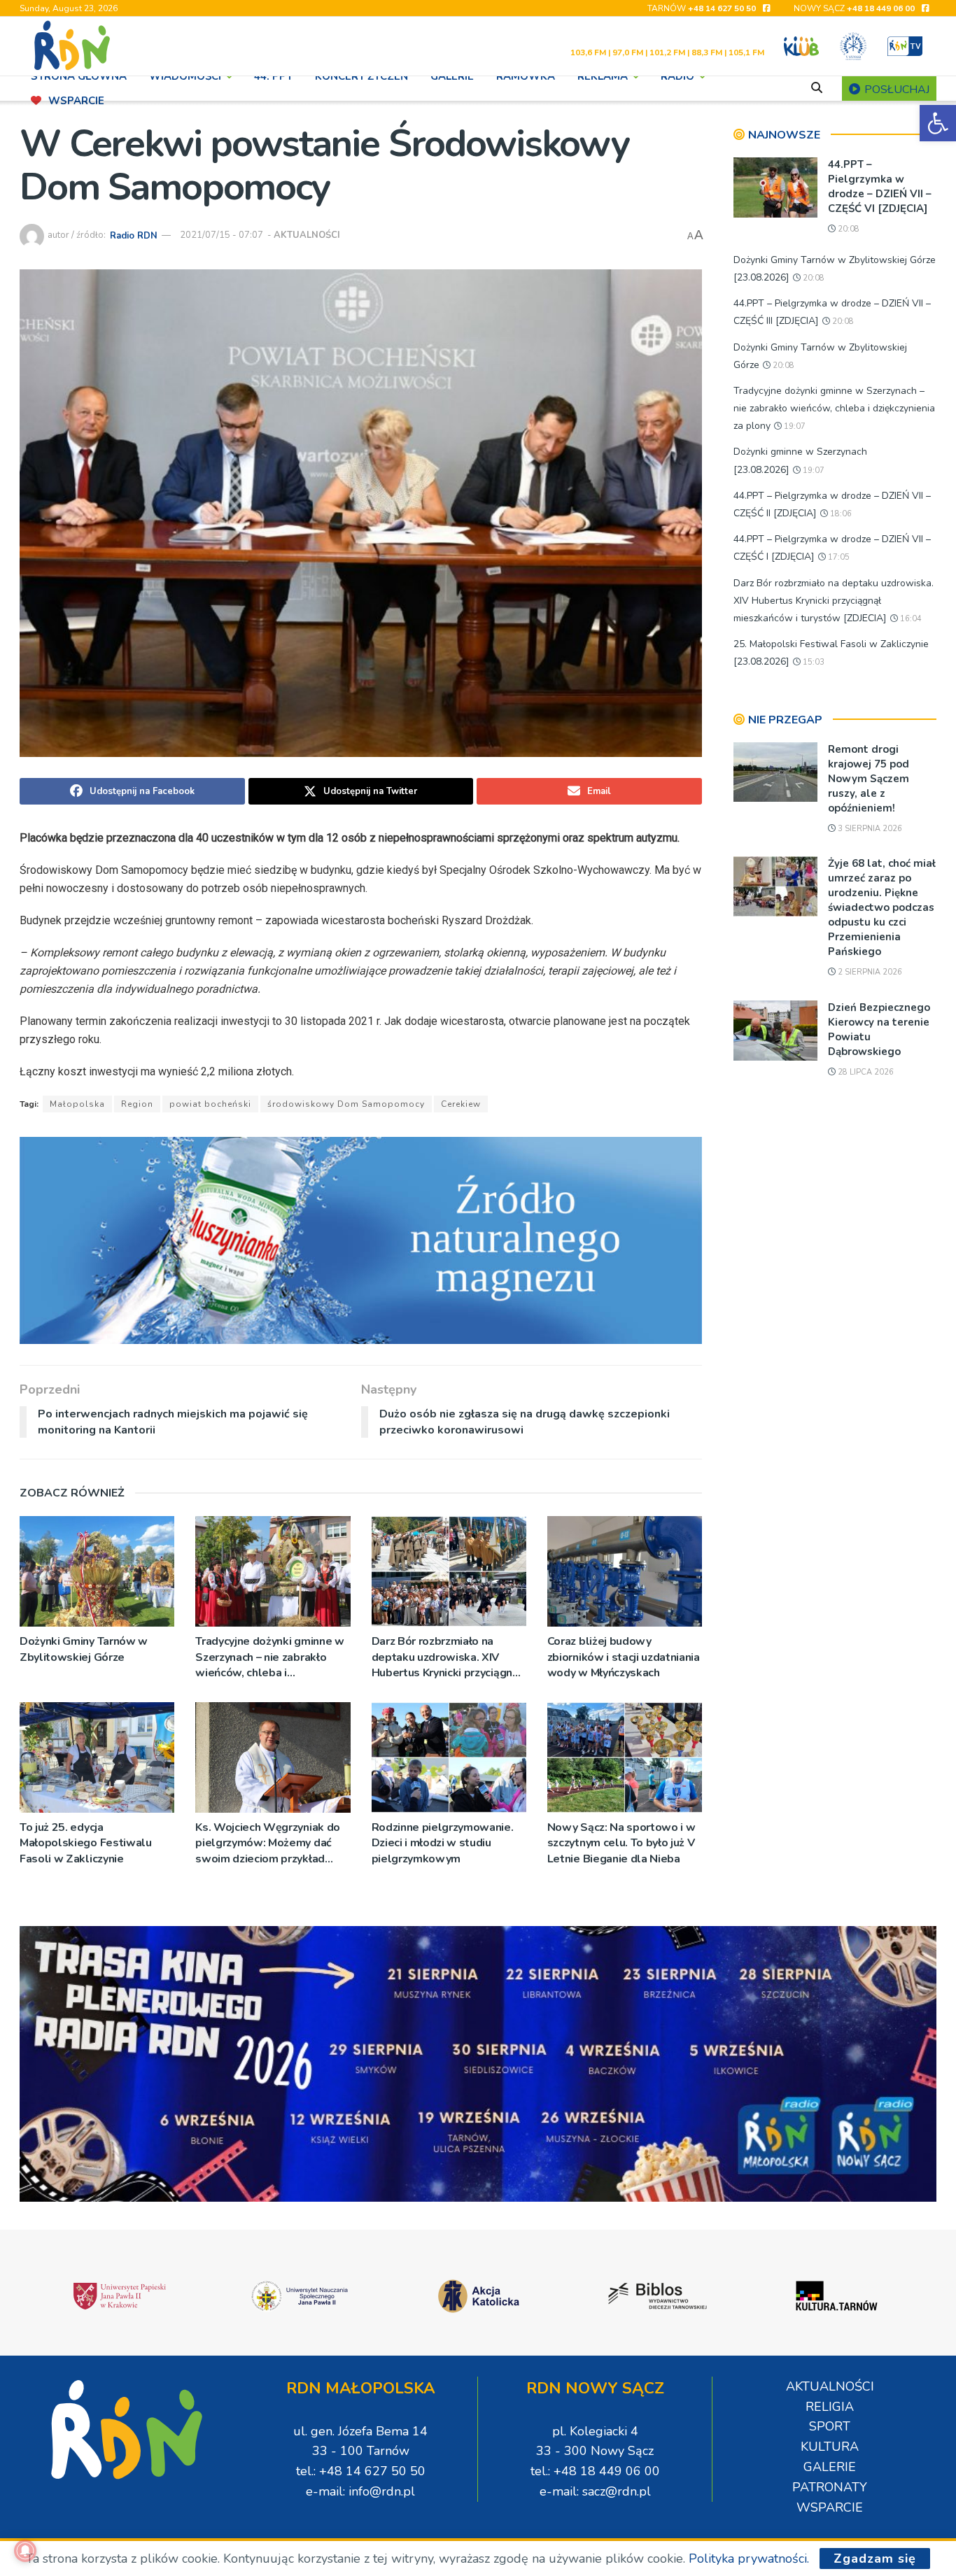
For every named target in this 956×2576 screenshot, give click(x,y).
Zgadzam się (875, 2559)
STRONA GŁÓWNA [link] (79, 76)
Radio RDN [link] (134, 235)
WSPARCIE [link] (76, 101)
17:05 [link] (838, 557)
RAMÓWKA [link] (526, 76)
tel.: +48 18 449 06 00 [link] (595, 2471)
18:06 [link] (840, 514)
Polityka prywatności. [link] (749, 2559)
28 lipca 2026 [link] (865, 1072)
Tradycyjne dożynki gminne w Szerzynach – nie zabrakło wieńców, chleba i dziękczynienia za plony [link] (269, 1657)
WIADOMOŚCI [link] (185, 76)
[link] (938, 123)
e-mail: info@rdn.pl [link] (360, 2491)
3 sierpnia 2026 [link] (869, 829)
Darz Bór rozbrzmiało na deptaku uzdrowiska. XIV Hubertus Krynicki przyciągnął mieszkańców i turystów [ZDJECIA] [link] (447, 1657)
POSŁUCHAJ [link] (895, 90)
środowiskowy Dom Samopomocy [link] (346, 1104)
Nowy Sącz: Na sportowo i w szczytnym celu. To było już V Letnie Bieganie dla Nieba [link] (621, 1843)
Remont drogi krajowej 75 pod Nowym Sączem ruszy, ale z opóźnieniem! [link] (869, 779)
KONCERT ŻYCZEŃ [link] (361, 76)
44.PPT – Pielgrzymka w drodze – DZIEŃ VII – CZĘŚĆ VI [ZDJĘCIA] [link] (880, 186)
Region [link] (137, 1104)
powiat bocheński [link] (210, 1104)
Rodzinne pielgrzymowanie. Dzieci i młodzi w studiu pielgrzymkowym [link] (443, 1843)
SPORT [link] (830, 2426)
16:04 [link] (910, 619)
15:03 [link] (813, 662)
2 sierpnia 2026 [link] (869, 972)
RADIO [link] (677, 76)
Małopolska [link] (77, 1104)
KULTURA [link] (830, 2447)
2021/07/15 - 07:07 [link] (222, 235)
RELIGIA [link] (830, 2407)
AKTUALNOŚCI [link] (307, 235)
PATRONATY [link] (830, 2487)
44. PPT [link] (273, 76)
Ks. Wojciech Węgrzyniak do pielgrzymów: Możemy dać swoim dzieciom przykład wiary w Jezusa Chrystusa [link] (268, 1843)
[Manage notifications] (25, 2551)
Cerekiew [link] (461, 1104)
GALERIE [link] (452, 76)
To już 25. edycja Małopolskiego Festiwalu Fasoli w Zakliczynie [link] (86, 1843)
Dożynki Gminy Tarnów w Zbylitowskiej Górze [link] (84, 1649)
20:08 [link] (848, 229)
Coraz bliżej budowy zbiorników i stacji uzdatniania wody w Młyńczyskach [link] (624, 1657)
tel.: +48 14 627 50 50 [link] (361, 2471)
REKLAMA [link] (603, 76)
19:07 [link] (794, 426)
